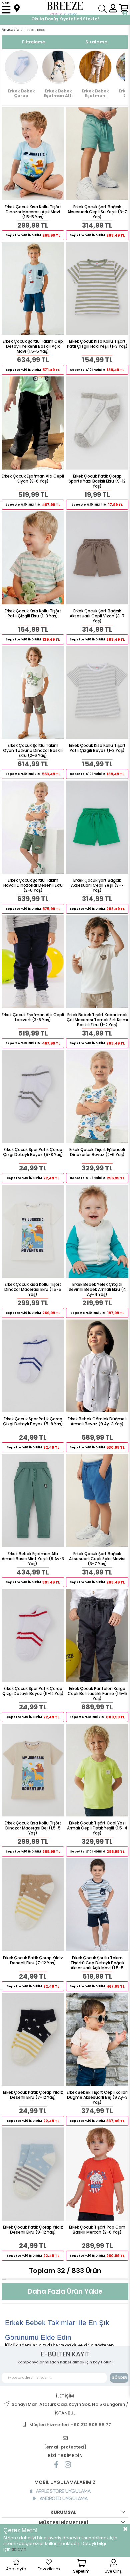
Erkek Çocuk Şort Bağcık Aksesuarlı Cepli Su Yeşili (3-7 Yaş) (97, 212)
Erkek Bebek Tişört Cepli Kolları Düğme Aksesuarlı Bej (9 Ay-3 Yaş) (97, 2097)
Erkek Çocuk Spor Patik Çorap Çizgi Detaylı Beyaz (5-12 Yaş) (33, 1691)
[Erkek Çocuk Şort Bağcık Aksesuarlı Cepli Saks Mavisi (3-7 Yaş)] (97, 1501)
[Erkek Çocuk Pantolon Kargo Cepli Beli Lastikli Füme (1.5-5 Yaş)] (97, 1635)
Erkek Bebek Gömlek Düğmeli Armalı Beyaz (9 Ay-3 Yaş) (97, 1421)
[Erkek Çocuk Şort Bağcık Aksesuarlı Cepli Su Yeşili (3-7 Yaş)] (97, 154)
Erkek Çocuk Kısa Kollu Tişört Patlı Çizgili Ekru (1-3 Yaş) (33, 614)
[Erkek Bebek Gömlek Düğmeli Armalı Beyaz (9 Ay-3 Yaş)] (97, 1366)
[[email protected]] (65, 2438)
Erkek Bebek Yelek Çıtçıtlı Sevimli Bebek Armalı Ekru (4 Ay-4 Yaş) (97, 1289)
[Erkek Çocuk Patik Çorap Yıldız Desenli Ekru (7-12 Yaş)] (33, 1905)
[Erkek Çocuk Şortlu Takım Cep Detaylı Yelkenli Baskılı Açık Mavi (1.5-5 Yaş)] (33, 289)
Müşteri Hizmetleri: (70, 2425)
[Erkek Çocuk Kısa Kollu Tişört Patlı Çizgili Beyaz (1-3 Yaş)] (97, 693)
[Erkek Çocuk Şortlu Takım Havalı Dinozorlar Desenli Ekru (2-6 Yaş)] (33, 827)
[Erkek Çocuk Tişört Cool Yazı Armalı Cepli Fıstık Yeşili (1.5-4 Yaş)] (97, 1770)
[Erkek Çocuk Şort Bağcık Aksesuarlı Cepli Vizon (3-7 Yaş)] (97, 558)
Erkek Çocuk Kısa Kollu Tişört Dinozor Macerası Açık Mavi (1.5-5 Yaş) (33, 212)
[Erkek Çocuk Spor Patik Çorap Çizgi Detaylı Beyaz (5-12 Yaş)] (33, 1635)
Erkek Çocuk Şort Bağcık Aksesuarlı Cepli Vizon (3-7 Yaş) (97, 616)
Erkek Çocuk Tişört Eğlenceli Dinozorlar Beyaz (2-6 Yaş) (97, 1152)
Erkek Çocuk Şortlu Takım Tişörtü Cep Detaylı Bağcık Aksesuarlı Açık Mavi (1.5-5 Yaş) (97, 1963)
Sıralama (96, 42)
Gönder (119, 2378)
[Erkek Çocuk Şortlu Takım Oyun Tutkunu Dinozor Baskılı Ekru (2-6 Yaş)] (33, 693)
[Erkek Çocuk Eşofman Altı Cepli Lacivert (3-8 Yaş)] (33, 962)
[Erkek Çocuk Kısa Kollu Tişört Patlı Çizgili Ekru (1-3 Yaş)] (33, 558)
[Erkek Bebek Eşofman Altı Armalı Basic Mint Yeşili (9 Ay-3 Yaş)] (33, 1501)
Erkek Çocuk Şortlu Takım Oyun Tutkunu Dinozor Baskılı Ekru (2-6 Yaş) (33, 750)
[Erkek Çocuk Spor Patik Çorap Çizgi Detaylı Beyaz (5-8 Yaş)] (33, 1096)
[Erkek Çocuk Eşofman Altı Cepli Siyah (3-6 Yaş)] (33, 423)
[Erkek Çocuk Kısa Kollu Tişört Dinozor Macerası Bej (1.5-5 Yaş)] (33, 1770)
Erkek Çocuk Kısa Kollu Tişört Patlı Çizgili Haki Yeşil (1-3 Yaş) (97, 344)
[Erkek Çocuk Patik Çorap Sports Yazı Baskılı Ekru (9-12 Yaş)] (97, 423)
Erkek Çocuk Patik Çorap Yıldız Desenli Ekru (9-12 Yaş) (33, 2230)
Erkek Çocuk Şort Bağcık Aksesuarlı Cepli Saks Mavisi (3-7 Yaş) (97, 1559)
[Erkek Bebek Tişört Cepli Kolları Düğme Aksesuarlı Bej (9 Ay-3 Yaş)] (97, 2040)
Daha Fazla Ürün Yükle (65, 2291)
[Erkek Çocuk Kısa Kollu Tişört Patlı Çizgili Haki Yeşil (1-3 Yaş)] (97, 289)
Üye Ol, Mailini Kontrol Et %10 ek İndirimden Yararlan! (65, 19)
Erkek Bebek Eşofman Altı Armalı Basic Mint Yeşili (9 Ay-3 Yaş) (33, 1559)
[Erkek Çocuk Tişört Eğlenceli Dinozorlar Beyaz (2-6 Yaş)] (97, 1096)
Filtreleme (33, 42)
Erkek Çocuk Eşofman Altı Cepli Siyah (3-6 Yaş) (33, 479)
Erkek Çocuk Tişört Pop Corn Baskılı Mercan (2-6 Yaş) (97, 2230)
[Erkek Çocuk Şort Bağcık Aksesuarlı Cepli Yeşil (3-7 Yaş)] (97, 827)
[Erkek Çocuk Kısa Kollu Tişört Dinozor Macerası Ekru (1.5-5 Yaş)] (33, 1231)
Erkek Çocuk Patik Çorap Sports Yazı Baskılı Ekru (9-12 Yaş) (97, 481)
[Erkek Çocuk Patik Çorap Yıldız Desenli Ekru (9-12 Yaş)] (33, 2174)
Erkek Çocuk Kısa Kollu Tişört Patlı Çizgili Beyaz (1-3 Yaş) (97, 748)
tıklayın (19, 2549)
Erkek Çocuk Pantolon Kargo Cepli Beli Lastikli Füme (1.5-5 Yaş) (97, 1693)
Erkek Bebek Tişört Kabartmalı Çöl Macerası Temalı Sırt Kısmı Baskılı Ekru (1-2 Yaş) (97, 1020)
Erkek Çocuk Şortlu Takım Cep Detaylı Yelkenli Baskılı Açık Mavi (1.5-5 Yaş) (33, 346)
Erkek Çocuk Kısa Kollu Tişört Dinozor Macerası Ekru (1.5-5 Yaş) (33, 1289)
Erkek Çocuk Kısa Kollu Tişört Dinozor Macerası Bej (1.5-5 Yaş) (33, 1828)
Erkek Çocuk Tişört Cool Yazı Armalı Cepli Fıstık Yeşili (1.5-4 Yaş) (97, 1828)
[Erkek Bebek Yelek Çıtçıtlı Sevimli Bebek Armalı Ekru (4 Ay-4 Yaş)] (97, 1231)
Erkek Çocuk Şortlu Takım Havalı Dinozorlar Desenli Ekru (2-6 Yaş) (33, 885)
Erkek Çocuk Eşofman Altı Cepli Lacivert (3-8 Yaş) (33, 1017)
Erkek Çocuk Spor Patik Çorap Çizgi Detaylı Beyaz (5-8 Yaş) (33, 1152)
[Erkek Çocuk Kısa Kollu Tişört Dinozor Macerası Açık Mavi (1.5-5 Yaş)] (33, 154)
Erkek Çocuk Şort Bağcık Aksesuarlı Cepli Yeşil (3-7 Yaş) (97, 885)
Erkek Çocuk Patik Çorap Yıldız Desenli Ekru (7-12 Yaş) (33, 1960)
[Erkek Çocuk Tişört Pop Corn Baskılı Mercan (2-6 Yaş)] (97, 2174)
